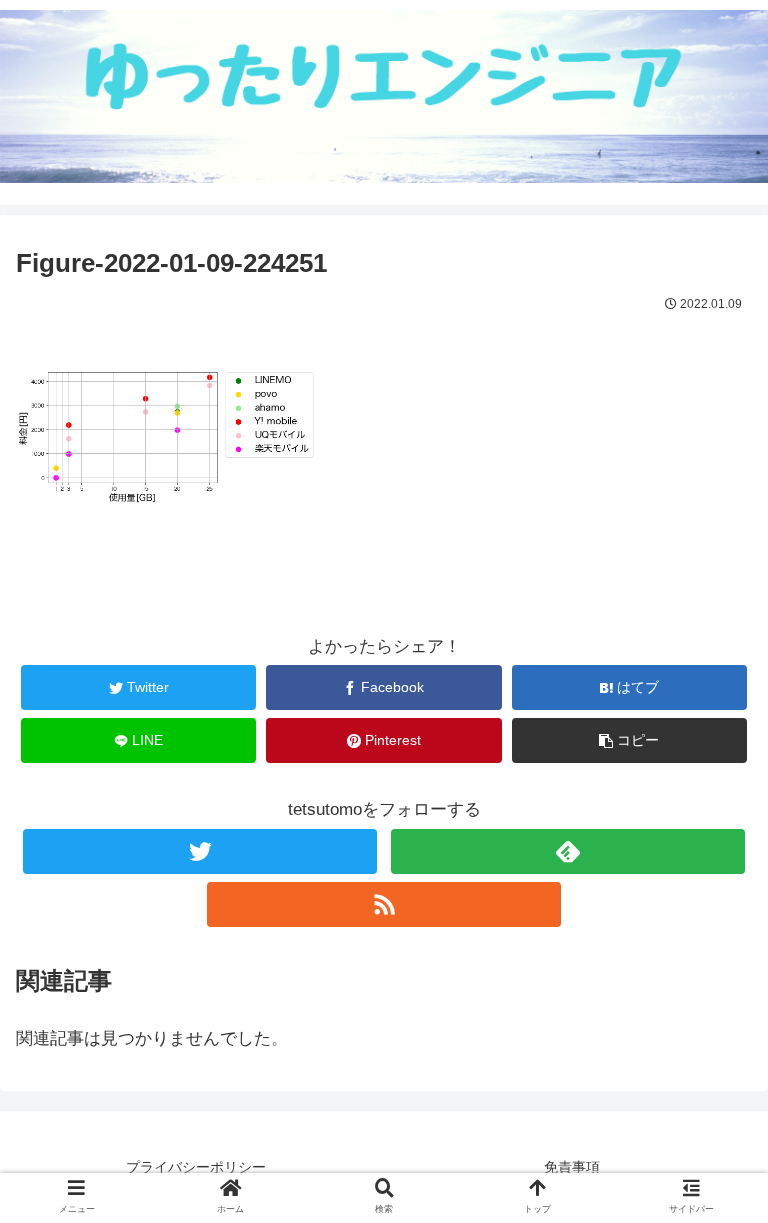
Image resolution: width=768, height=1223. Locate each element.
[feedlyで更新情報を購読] (567, 851)
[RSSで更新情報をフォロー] (383, 904)
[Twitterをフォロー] (199, 851)
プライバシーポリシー (196, 1167)
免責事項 (572, 1167)
